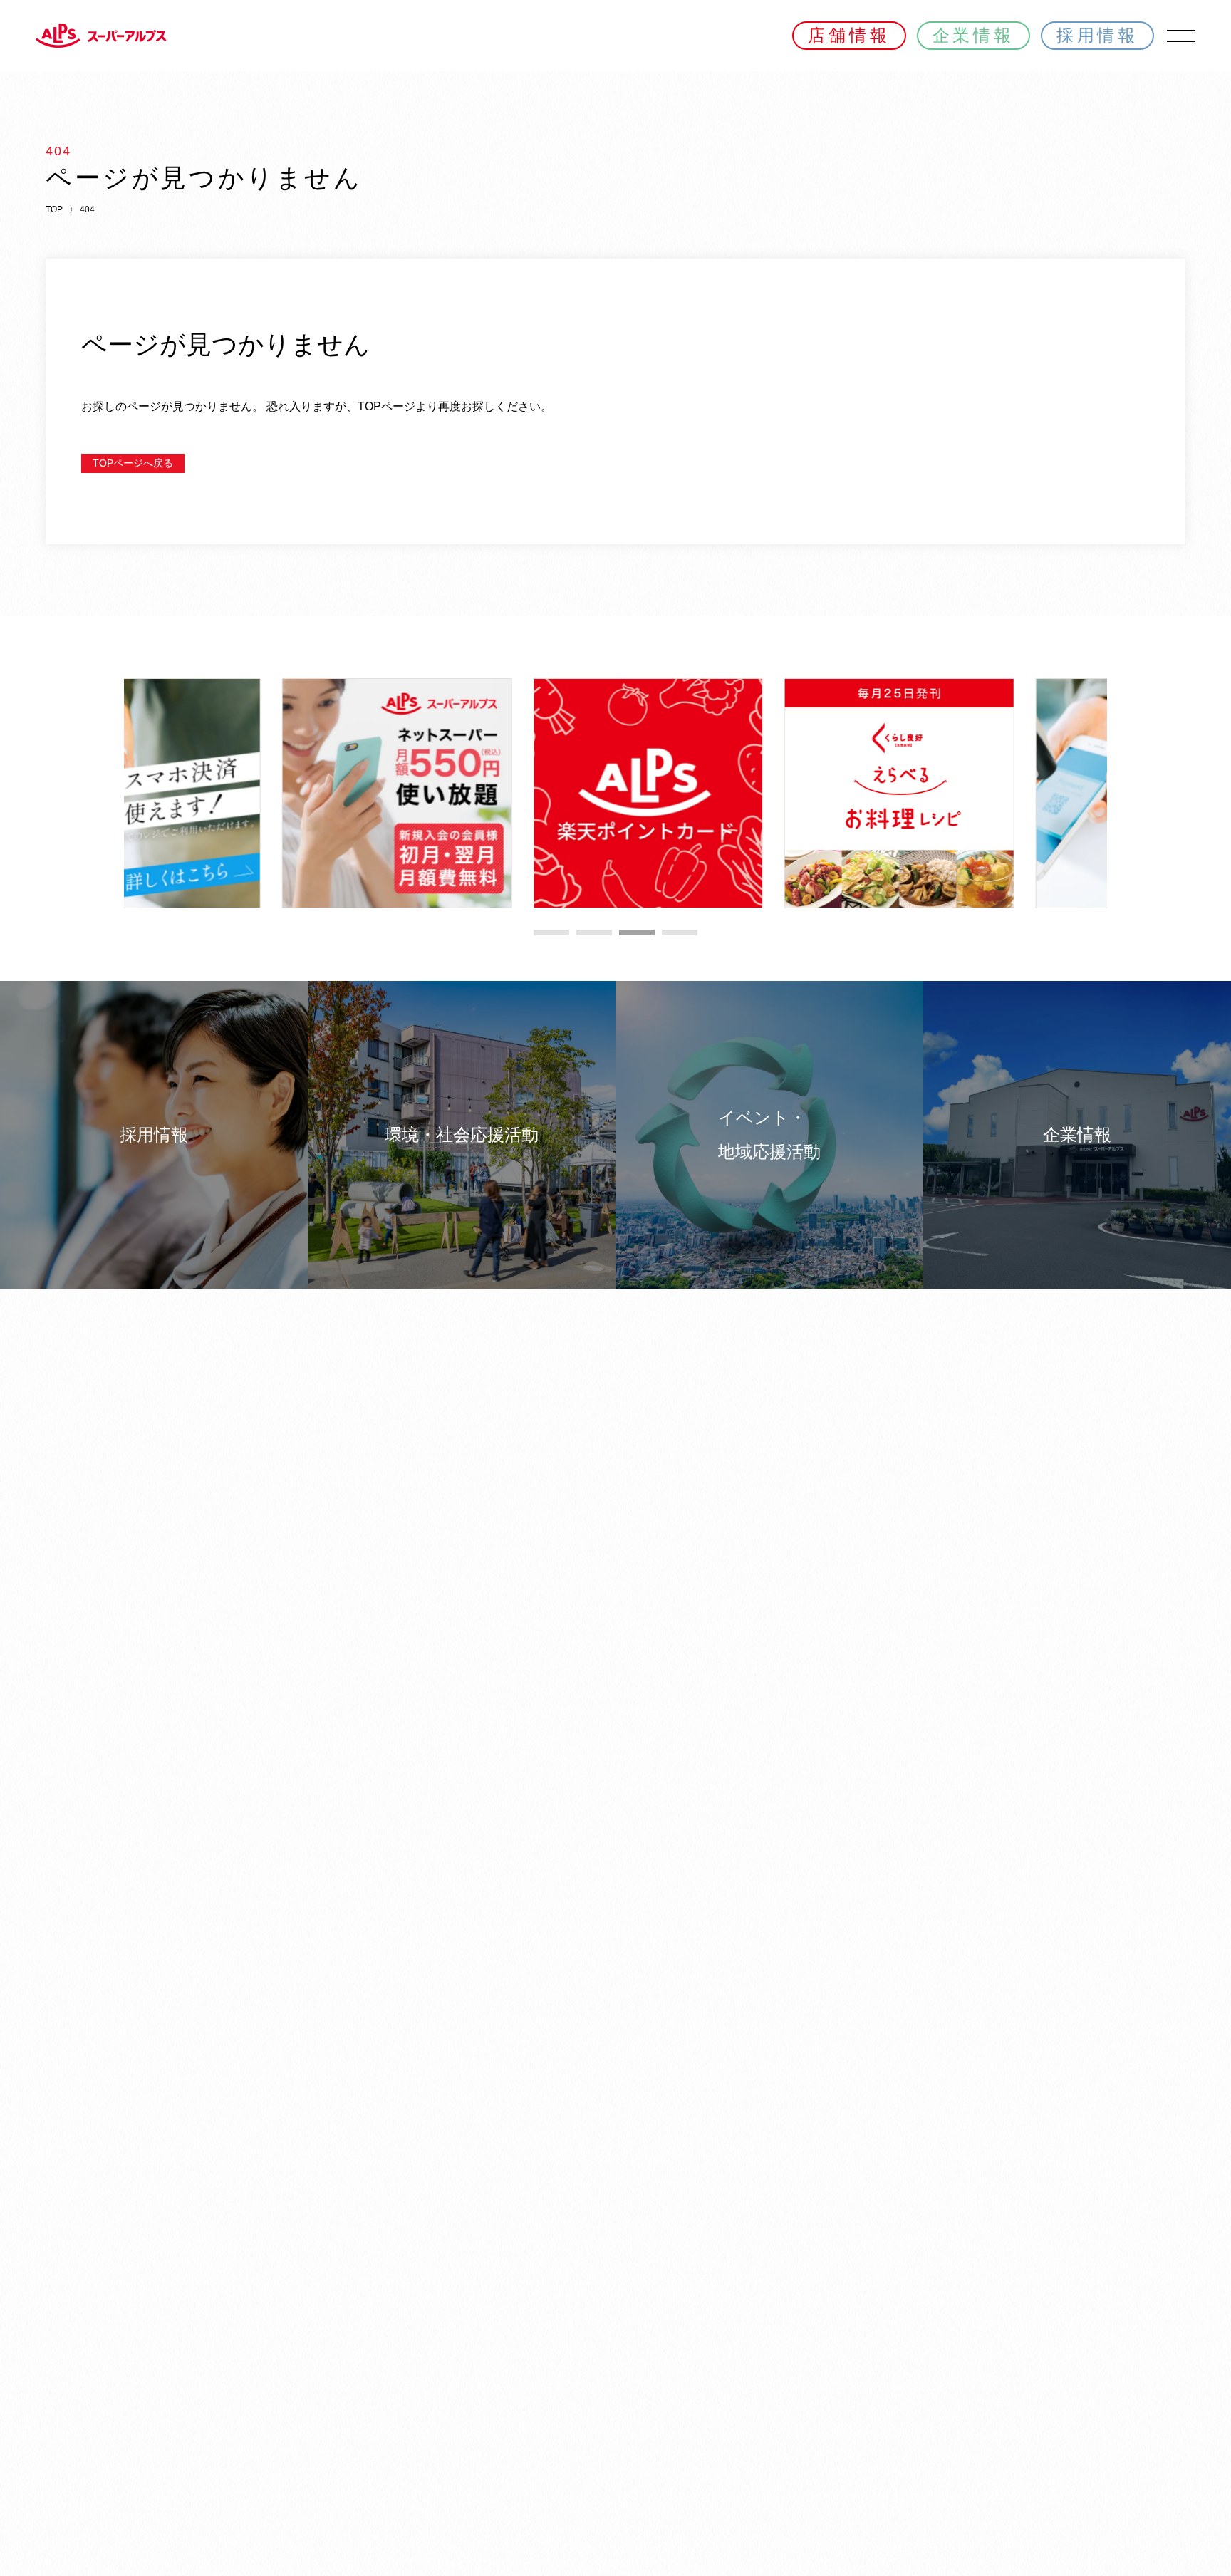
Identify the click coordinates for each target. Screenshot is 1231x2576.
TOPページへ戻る (133, 463)
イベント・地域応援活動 (769, 1134)
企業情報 (973, 35)
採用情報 (1097, 35)
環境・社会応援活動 (462, 1134)
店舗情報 (849, 35)
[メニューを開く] (1181, 36)
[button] (551, 933)
